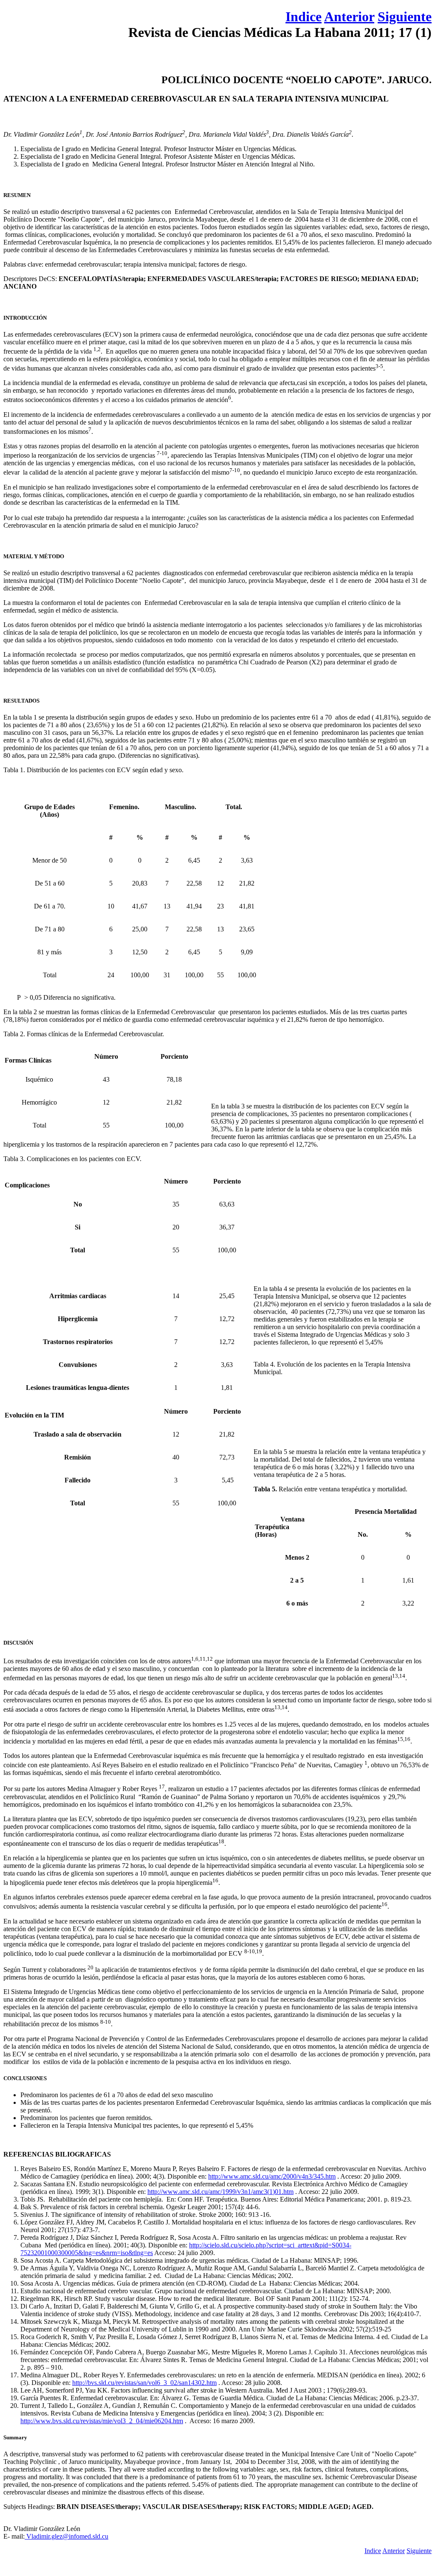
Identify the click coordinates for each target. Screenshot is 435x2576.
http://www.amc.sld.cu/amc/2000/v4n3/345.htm (272, 2176)
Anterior (349, 17)
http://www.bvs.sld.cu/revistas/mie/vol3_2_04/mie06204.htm (102, 2421)
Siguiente (405, 17)
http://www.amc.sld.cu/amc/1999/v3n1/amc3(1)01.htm (220, 2192)
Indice (304, 17)
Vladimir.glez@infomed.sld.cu (66, 2536)
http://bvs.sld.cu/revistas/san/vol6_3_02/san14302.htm (144, 2383)
